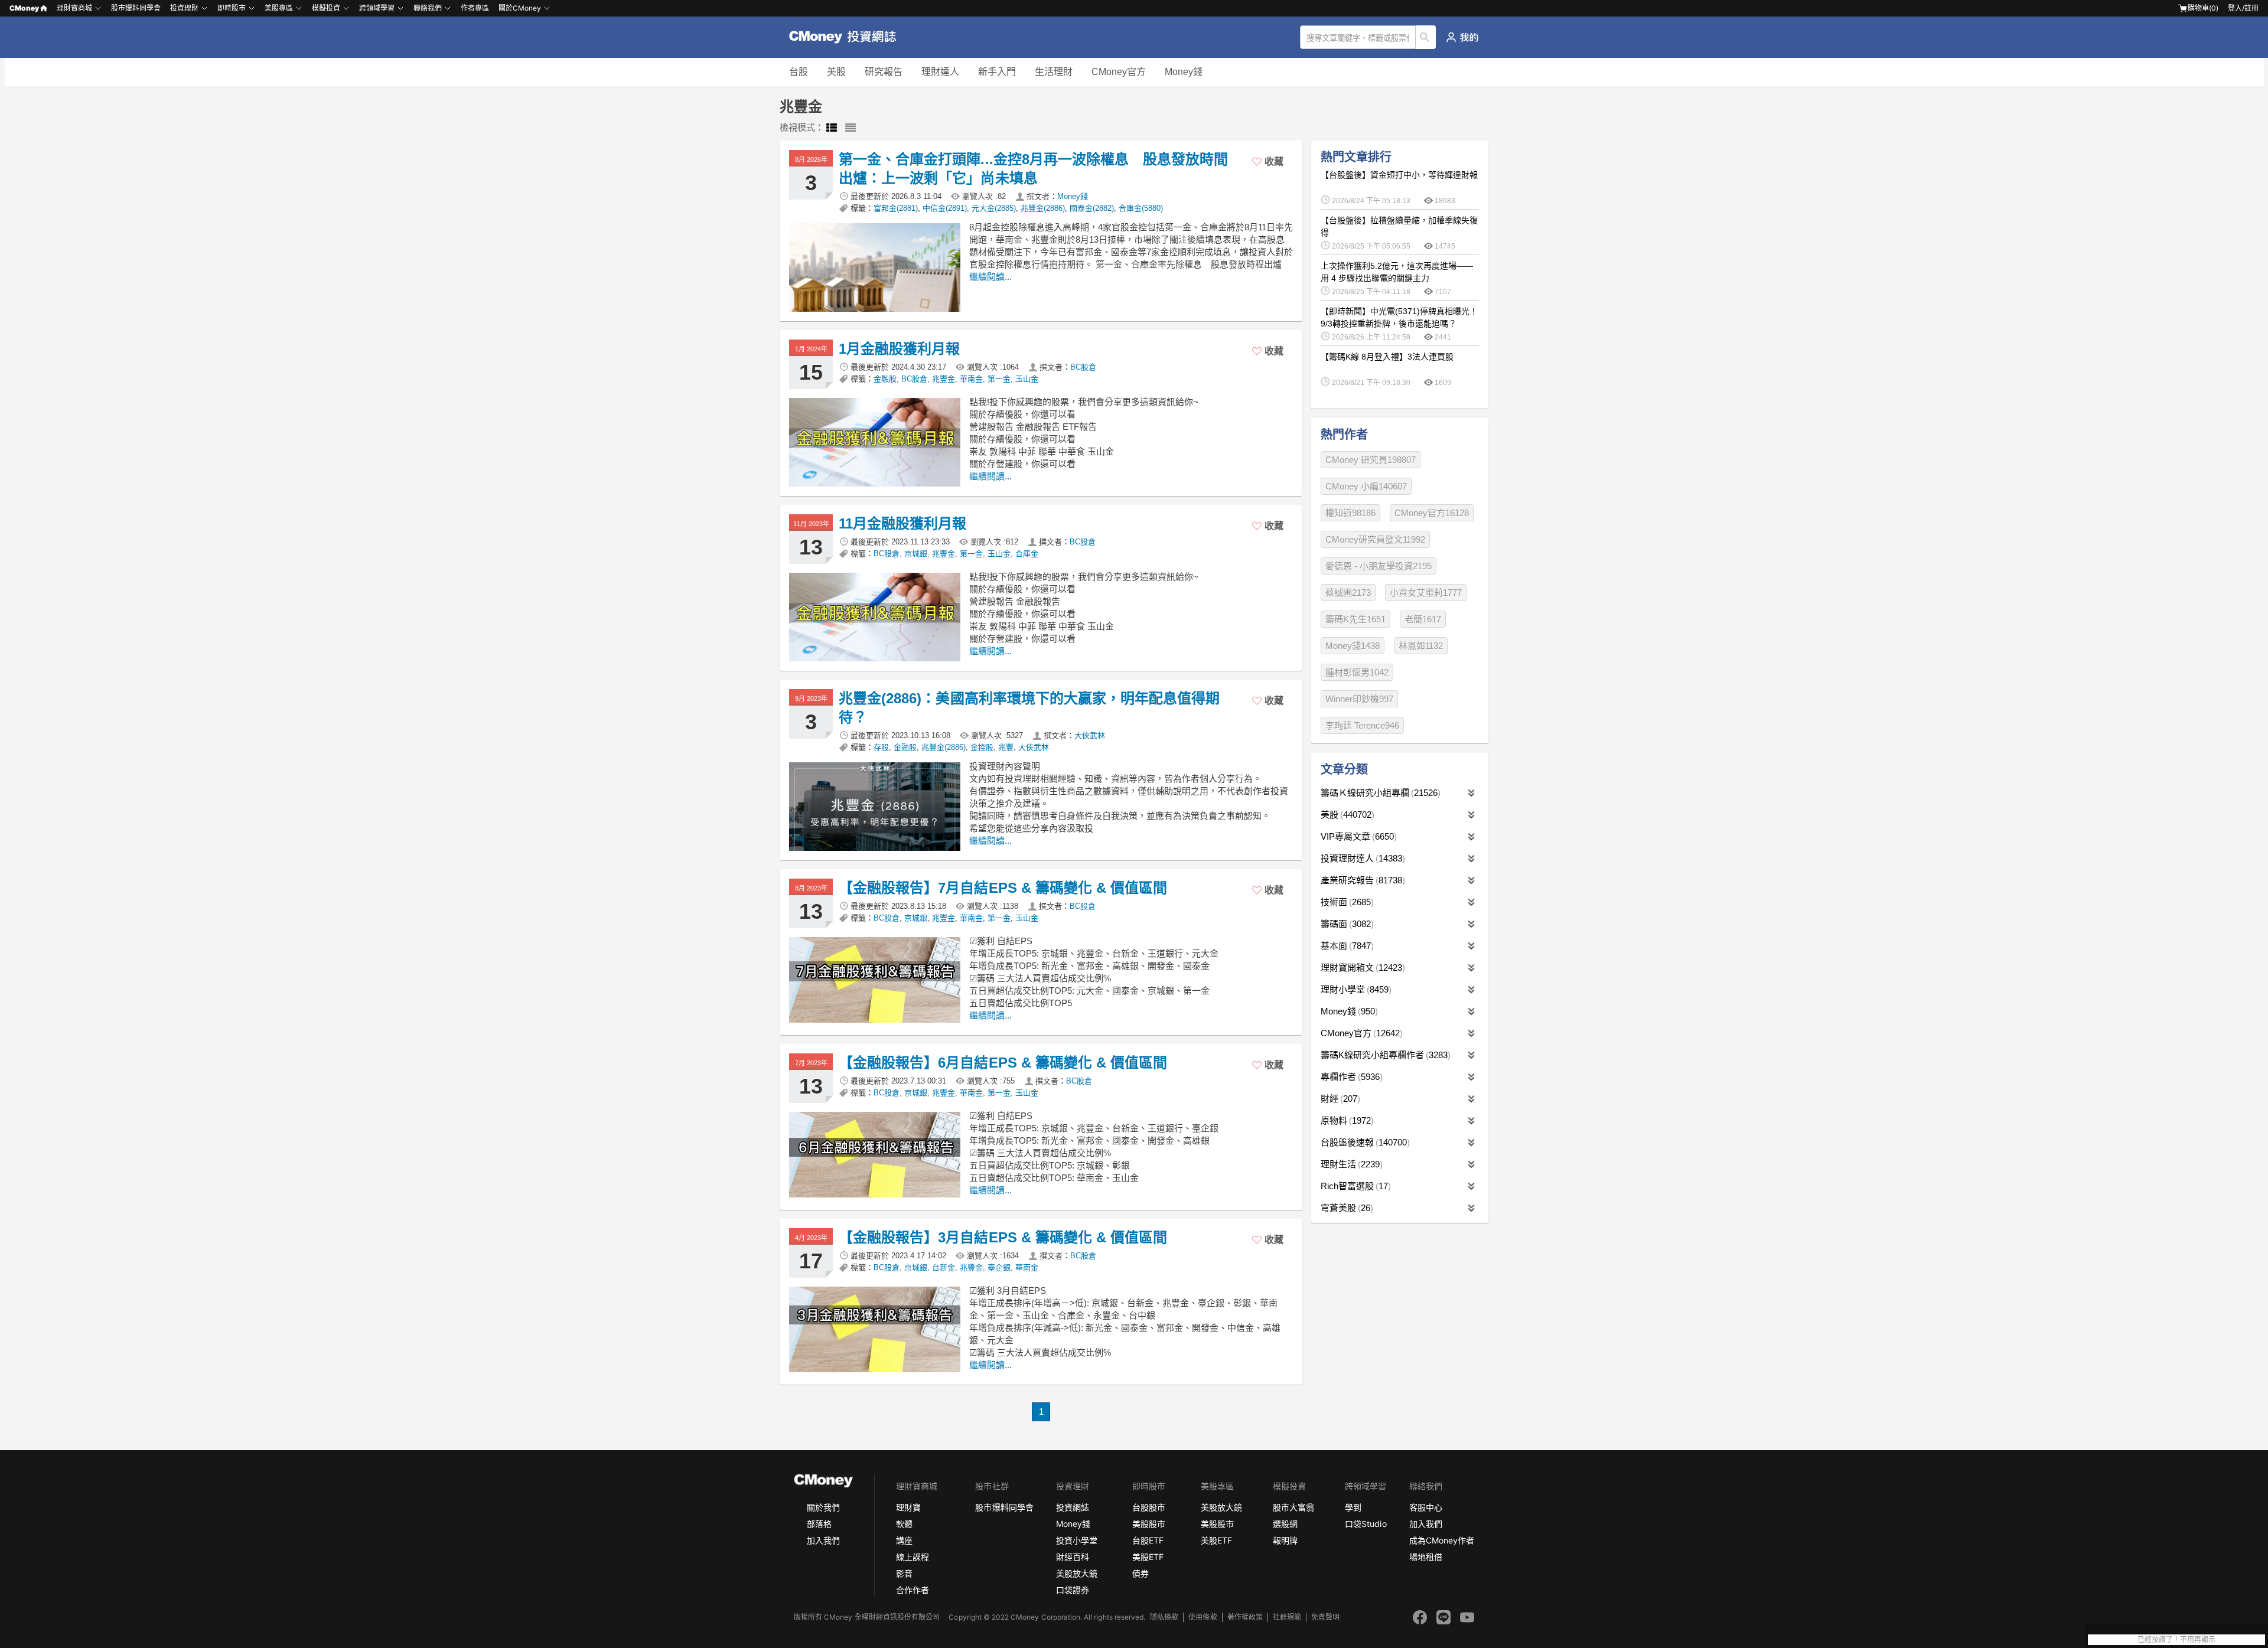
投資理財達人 (1361, 858)
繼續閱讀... (990, 277)
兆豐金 (944, 379)
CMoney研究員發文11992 (1375, 539)
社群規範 (1287, 1617)
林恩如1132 (1421, 646)
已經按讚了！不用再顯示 (2176, 1640)
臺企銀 (999, 1267)
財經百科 (1073, 1557)
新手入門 (997, 72)
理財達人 (940, 72)
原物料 (1346, 1120)
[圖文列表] (832, 128)
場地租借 (1426, 1557)
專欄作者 (1350, 1077)
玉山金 (1027, 379)
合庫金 (1027, 554)
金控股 (982, 747)
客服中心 (1426, 1507)
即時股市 (232, 8)
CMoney (24, 8)
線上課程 (913, 1557)
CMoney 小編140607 (1366, 486)
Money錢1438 (1353, 646)
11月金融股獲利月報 (902, 523)
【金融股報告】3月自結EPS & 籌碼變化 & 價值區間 (1003, 1237)
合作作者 (913, 1590)
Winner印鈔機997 (1359, 699)
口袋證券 (1073, 1590)
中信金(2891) (945, 208)
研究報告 (884, 72)
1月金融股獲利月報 (899, 349)
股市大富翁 (1293, 1507)
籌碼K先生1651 (1355, 619)
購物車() (2203, 8)
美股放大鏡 (1077, 1573)
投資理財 (184, 8)
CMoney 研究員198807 (1371, 460)
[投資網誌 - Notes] (848, 37)
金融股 (885, 379)
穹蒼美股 (1345, 1208)
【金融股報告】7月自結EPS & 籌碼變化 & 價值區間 (1003, 888)
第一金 (999, 379)
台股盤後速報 (1364, 1142)
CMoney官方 (1119, 72)
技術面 (1346, 902)
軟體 (904, 1524)
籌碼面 (1346, 924)
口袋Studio (1366, 1524)
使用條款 (1203, 1617)
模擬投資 (326, 8)
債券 (1140, 1573)
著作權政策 (1245, 1617)
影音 (904, 1573)
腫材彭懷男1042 (1357, 672)
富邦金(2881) (896, 208)
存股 (881, 747)
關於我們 (823, 1507)
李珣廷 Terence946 (1362, 725)
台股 (799, 72)
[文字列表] (850, 128)
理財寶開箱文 (1361, 967)
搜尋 (1426, 37)
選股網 (1285, 1524)
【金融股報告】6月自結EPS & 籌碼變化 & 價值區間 (1003, 1063)
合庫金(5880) (1141, 208)
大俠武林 (1090, 735)
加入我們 (823, 1540)
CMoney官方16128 (1432, 513)
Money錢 (1184, 72)
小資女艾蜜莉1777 (1426, 593)
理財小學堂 (1355, 989)
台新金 (944, 1267)
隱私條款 (1164, 1617)
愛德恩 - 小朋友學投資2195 (1379, 566)
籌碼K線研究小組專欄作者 (1384, 1055)
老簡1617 (1423, 619)
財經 (1339, 1099)
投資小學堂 (1077, 1540)
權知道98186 (1350, 513)
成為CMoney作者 (1442, 1540)
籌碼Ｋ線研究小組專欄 (1379, 793)
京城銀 (916, 554)
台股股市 (1149, 1507)
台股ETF (1148, 1540)
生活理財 (1054, 72)
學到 (1353, 1507)
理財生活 (1350, 1164)
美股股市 (1149, 1524)
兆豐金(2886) (1043, 208)
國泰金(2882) (1092, 208)
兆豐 (1006, 747)
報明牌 (1285, 1540)
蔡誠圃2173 (1348, 593)
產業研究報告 (1361, 880)
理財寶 (908, 1507)
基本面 (1346, 946)
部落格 (819, 1524)
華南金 (971, 379)
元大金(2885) (994, 208)
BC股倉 (1083, 367)
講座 (904, 1540)
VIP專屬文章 (1357, 836)
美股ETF (1148, 1557)
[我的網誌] (1462, 37)
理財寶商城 (74, 8)
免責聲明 (1325, 1617)
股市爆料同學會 (136, 8)
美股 (836, 72)
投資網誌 (1073, 1507)
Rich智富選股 (1354, 1186)
